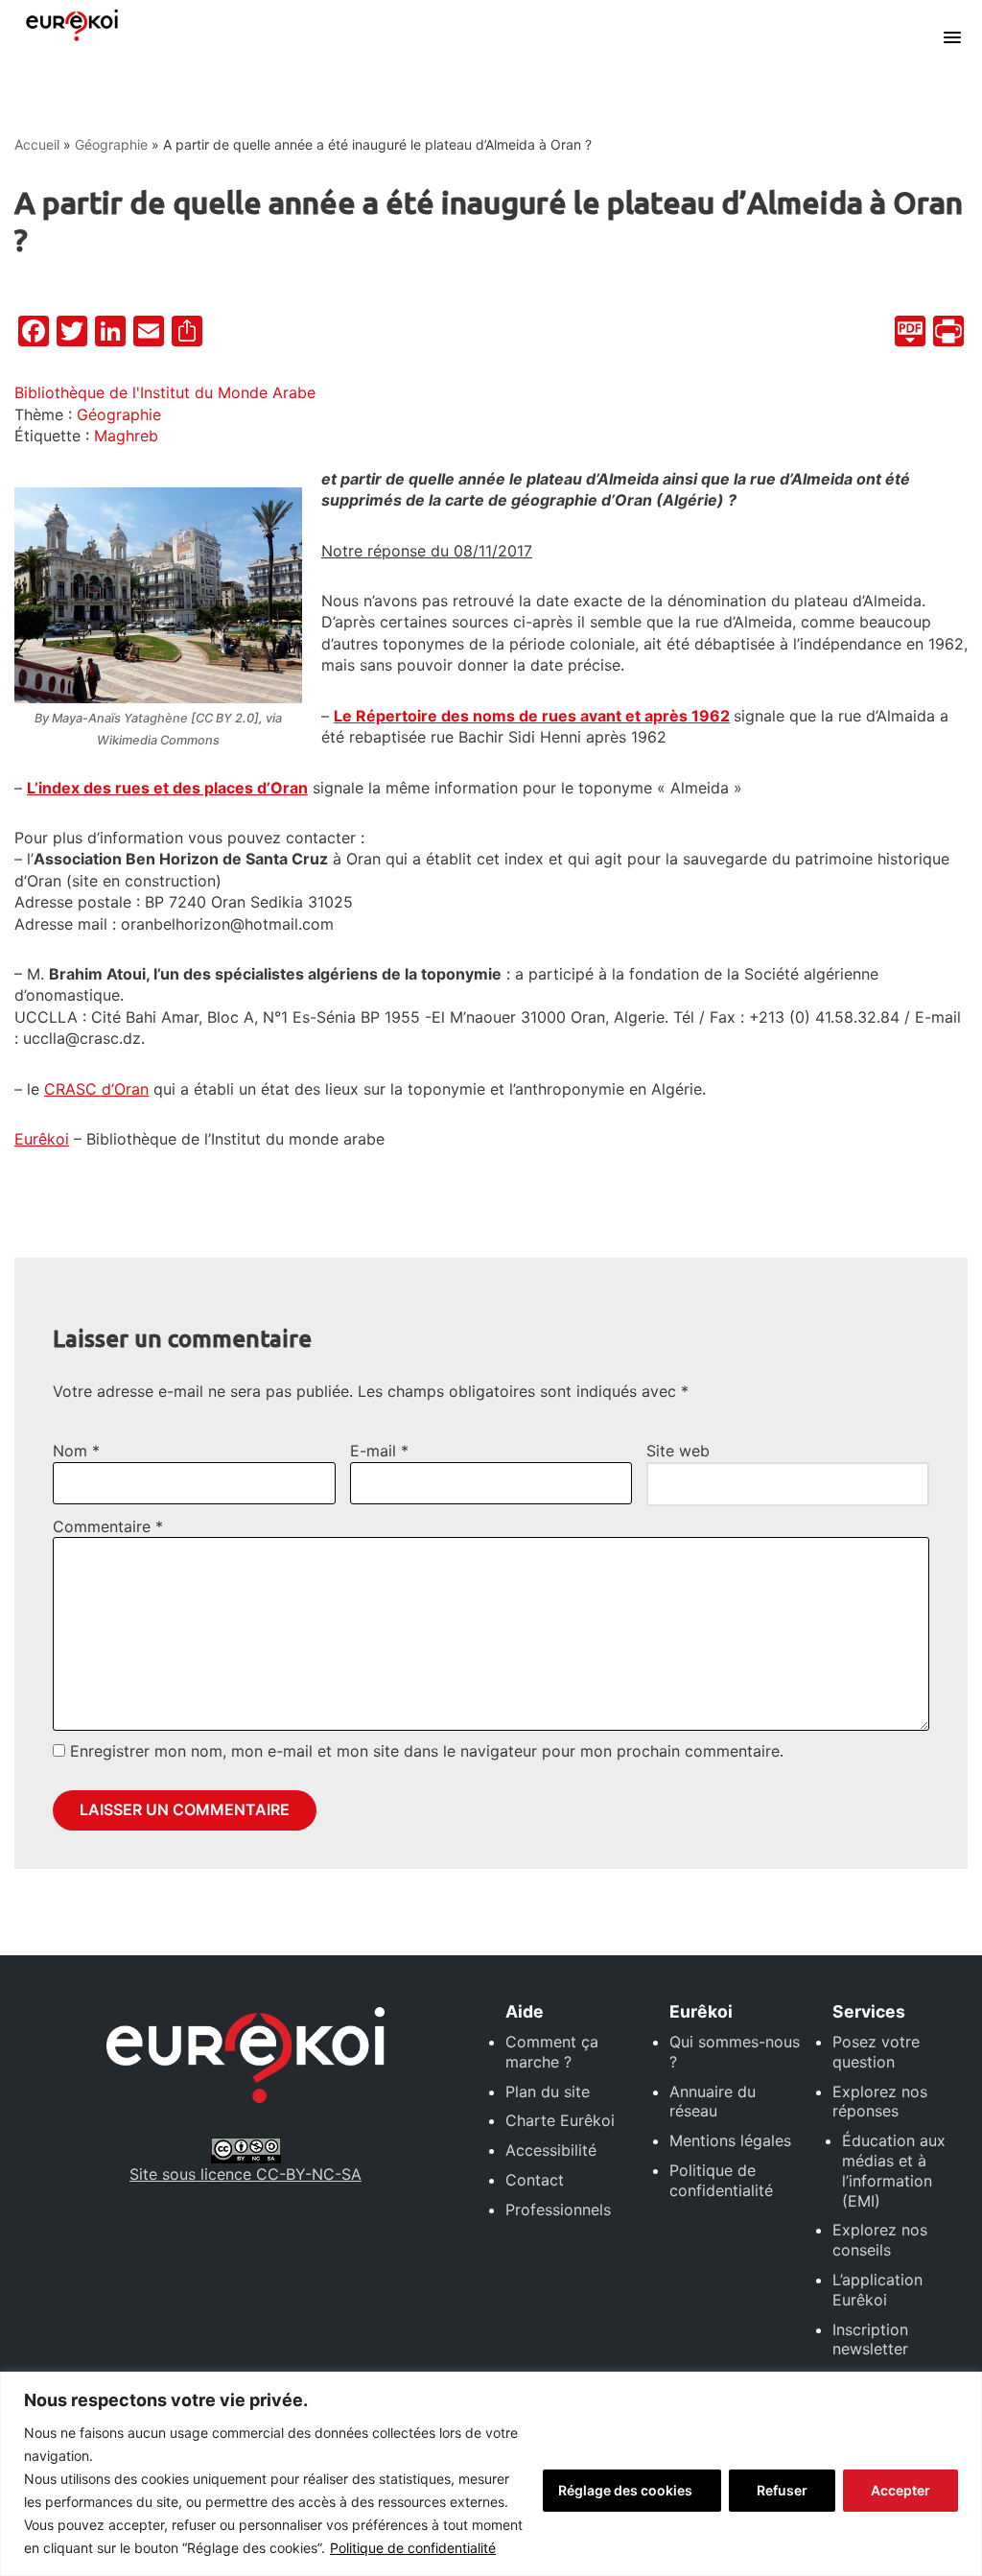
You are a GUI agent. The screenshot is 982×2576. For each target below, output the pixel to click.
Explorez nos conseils (880, 2240)
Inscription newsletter (870, 2340)
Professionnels (558, 2210)
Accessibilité (551, 2150)
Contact (535, 2180)
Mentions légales (730, 2140)
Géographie (111, 144)
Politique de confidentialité (413, 2548)
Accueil (37, 144)
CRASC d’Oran (96, 1089)
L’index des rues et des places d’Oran (167, 788)
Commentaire (108, 1526)
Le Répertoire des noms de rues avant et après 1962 (532, 716)
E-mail (379, 1451)
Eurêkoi (42, 1139)
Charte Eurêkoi (560, 2120)
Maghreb (126, 436)
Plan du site (548, 2092)
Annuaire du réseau (713, 2102)
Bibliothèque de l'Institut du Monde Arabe (165, 392)
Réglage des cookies (625, 2490)
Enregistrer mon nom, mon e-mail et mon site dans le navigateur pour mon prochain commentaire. (427, 1751)
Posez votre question (876, 2052)
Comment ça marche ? (552, 2052)
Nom (76, 1451)
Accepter (900, 2490)
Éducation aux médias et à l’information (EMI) (894, 2170)
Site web (678, 1451)
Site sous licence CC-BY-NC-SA (245, 2174)
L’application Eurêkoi (877, 2290)
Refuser (782, 2490)
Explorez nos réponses (880, 2102)
